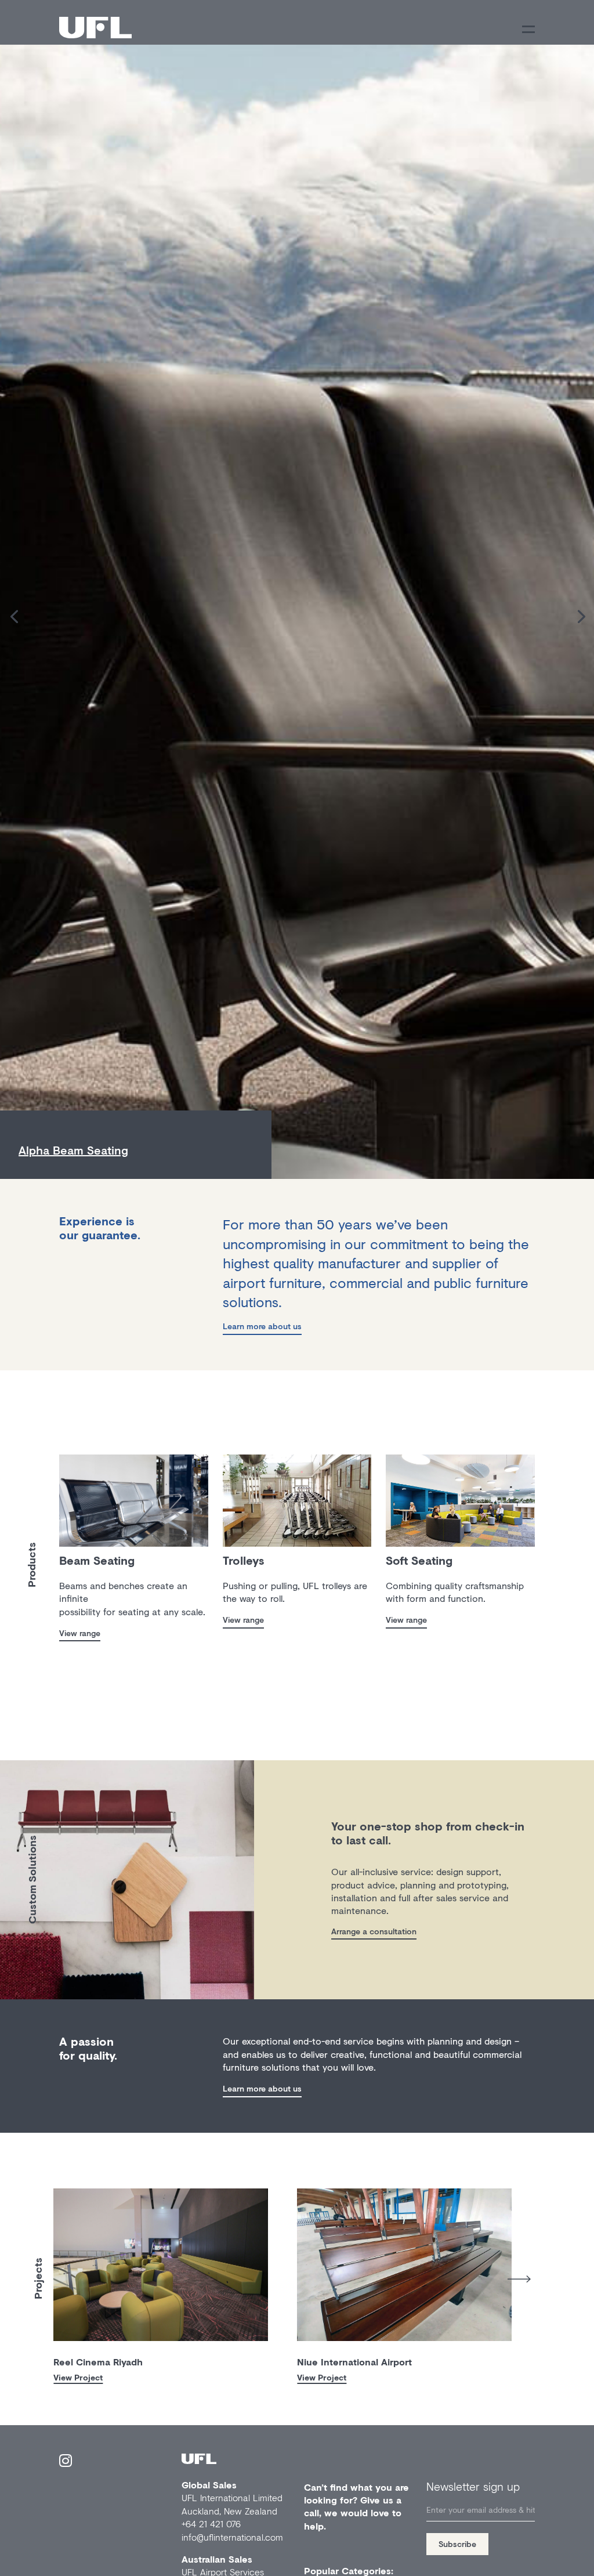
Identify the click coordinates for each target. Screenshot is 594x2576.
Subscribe (457, 2544)
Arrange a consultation (374, 1931)
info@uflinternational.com (232, 2537)
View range (80, 1633)
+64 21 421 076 (211, 2523)
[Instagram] (66, 2463)
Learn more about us (262, 1326)
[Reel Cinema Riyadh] (161, 2265)
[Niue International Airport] (404, 2265)
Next (519, 2279)
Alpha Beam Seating (73, 1150)
